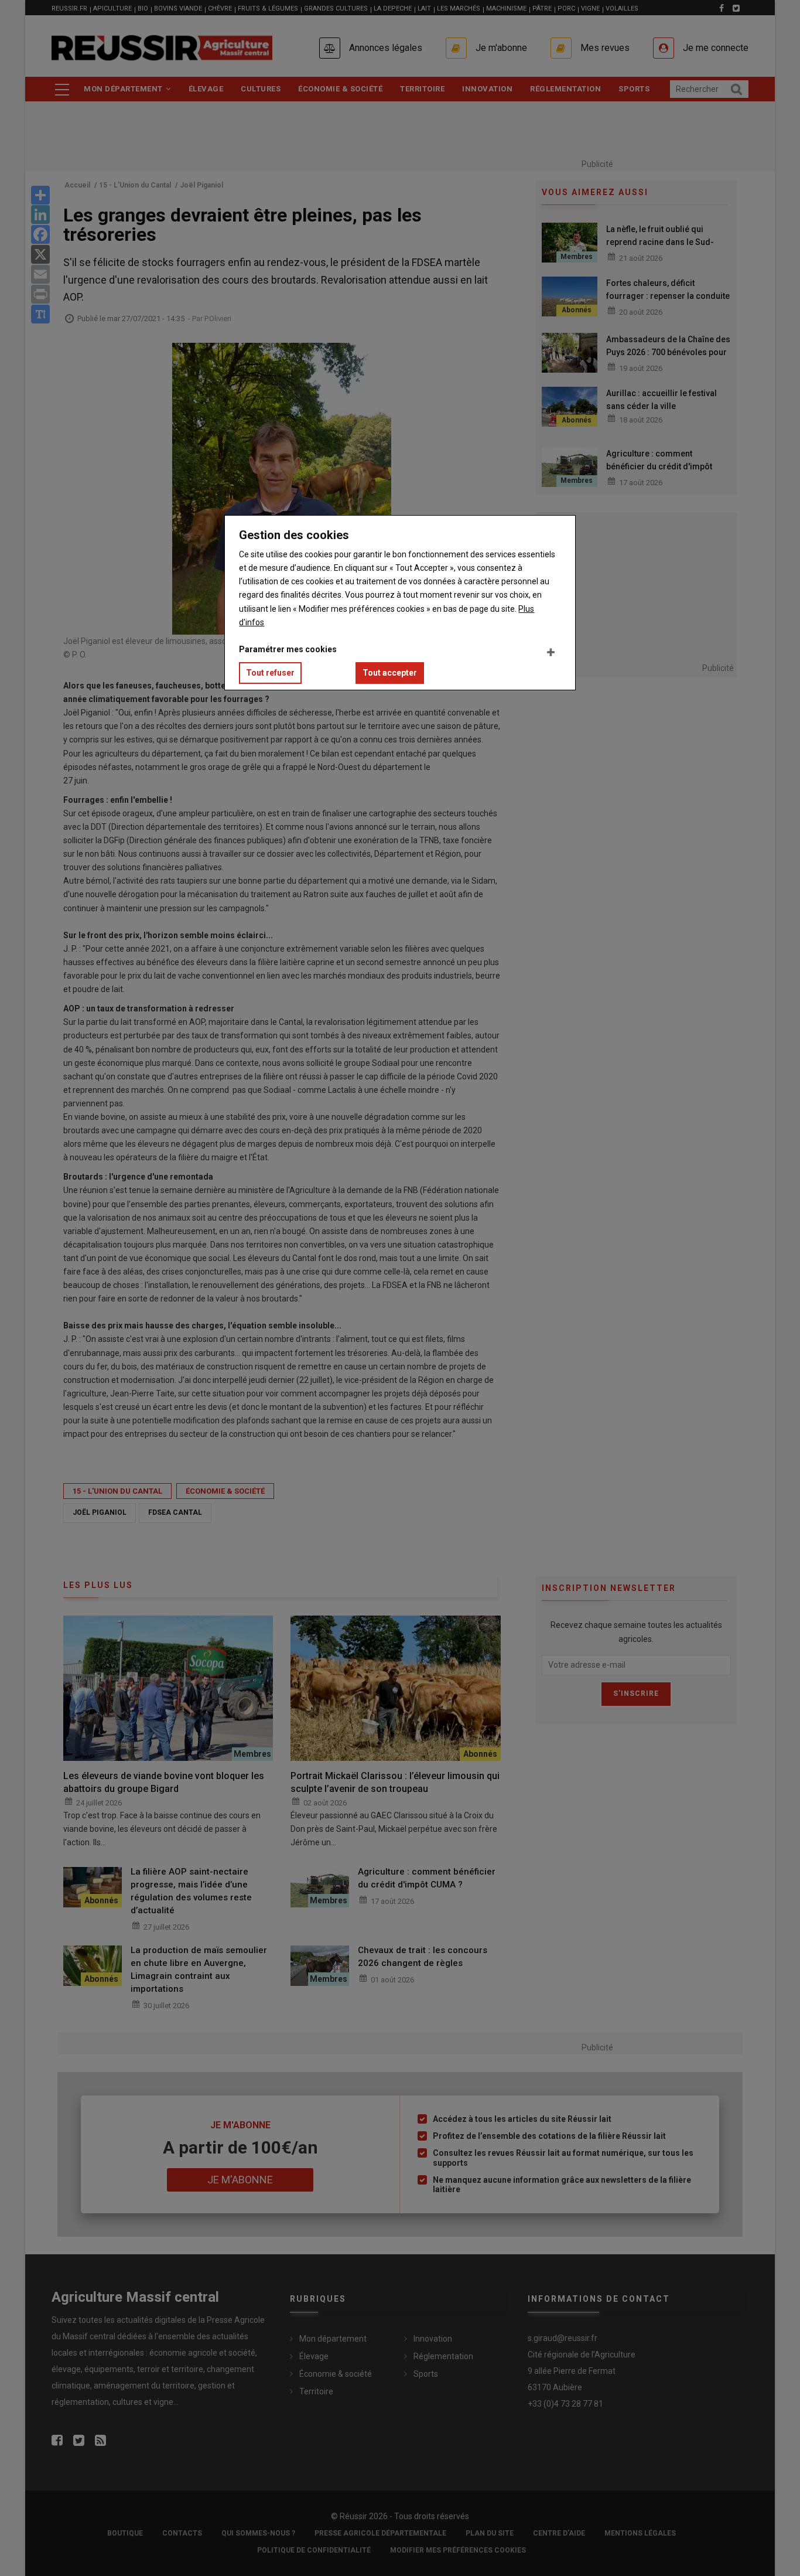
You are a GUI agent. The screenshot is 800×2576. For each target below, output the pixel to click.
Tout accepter (390, 673)
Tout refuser (270, 673)
